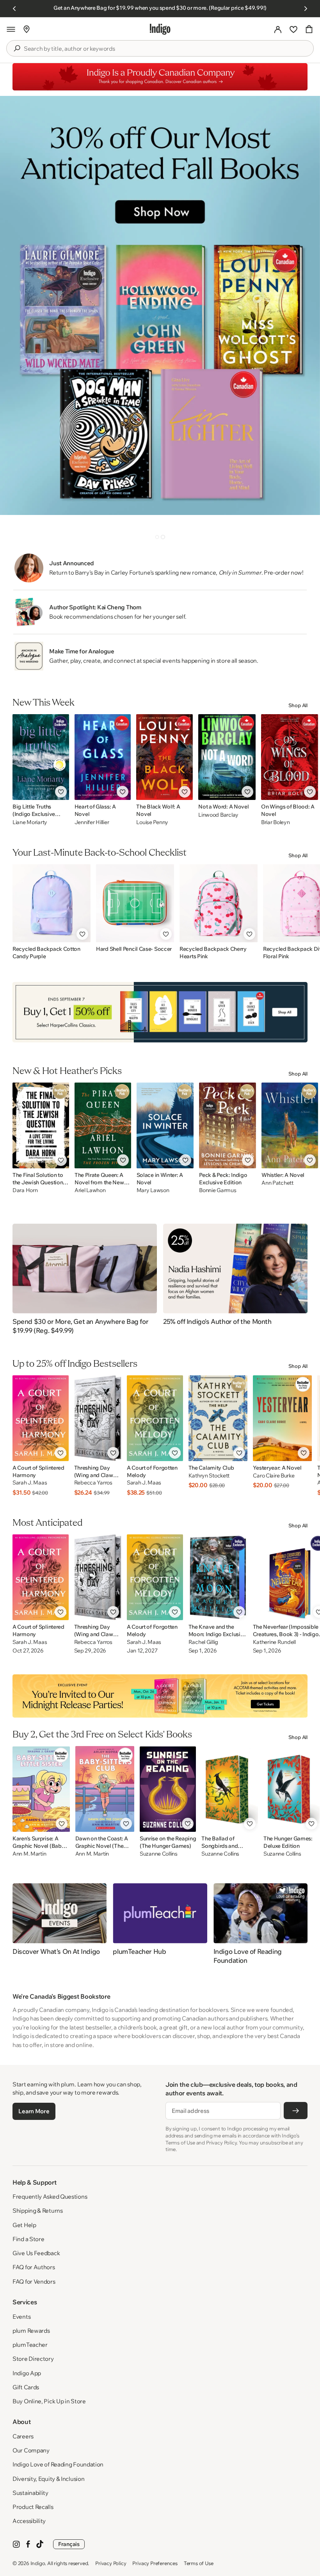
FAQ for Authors (34, 2267)
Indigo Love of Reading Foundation (58, 2464)
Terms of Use (199, 2563)
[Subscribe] (296, 2111)
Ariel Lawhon (90, 1190)
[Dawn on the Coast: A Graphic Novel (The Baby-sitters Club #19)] (105, 1789)
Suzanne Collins (159, 1854)
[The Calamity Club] (218, 1418)
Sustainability (30, 2493)
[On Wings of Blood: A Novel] (290, 757)
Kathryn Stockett (209, 1476)
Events (21, 2317)
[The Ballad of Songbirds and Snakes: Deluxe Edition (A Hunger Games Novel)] (229, 1789)
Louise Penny (152, 822)
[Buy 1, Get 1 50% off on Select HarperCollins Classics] (160, 1012)
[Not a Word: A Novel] (227, 757)
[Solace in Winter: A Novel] (165, 1125)
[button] (11, 29)
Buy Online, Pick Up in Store (49, 2401)
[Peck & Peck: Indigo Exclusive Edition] (228, 1125)
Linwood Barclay (218, 815)
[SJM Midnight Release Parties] (160, 1696)
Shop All (298, 705)
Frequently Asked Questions (50, 2196)
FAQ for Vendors (34, 2281)
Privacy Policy (111, 2563)
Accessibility (29, 2521)
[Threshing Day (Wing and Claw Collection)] (98, 1418)
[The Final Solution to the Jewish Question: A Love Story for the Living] (41, 1125)
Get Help (24, 2225)
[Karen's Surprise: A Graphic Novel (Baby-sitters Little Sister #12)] (41, 1789)
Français (69, 2544)
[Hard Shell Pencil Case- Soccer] (135, 903)
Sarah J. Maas (30, 1483)
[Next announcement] (306, 9)
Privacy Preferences (155, 2563)
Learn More (34, 2111)
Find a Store (28, 2239)
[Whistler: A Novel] (290, 1125)
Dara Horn (25, 1190)
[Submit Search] (17, 48)
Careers (23, 2436)
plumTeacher (30, 2345)
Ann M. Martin (29, 1854)
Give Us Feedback (36, 2253)
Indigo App (27, 2373)
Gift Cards (26, 2387)
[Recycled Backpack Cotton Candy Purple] (52, 903)
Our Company (31, 2450)
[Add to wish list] (61, 792)
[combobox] (165, 49)
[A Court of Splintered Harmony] (41, 1418)
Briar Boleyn (276, 822)
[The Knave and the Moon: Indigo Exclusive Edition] (218, 1577)
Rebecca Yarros (93, 1483)
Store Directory (33, 2359)
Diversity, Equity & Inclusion (48, 2479)
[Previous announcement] (14, 9)
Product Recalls (33, 2507)
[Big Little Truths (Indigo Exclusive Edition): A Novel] (41, 757)
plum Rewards (31, 2331)
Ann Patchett (277, 1183)
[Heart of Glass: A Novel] (103, 757)
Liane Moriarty (30, 822)
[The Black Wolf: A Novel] (164, 757)
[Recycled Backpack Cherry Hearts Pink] (219, 903)
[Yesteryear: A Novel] (282, 1418)
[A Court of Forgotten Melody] (155, 1418)
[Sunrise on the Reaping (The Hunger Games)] (168, 1789)
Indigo (38, 2563)
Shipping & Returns (38, 2211)
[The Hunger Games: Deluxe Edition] (292, 1789)
